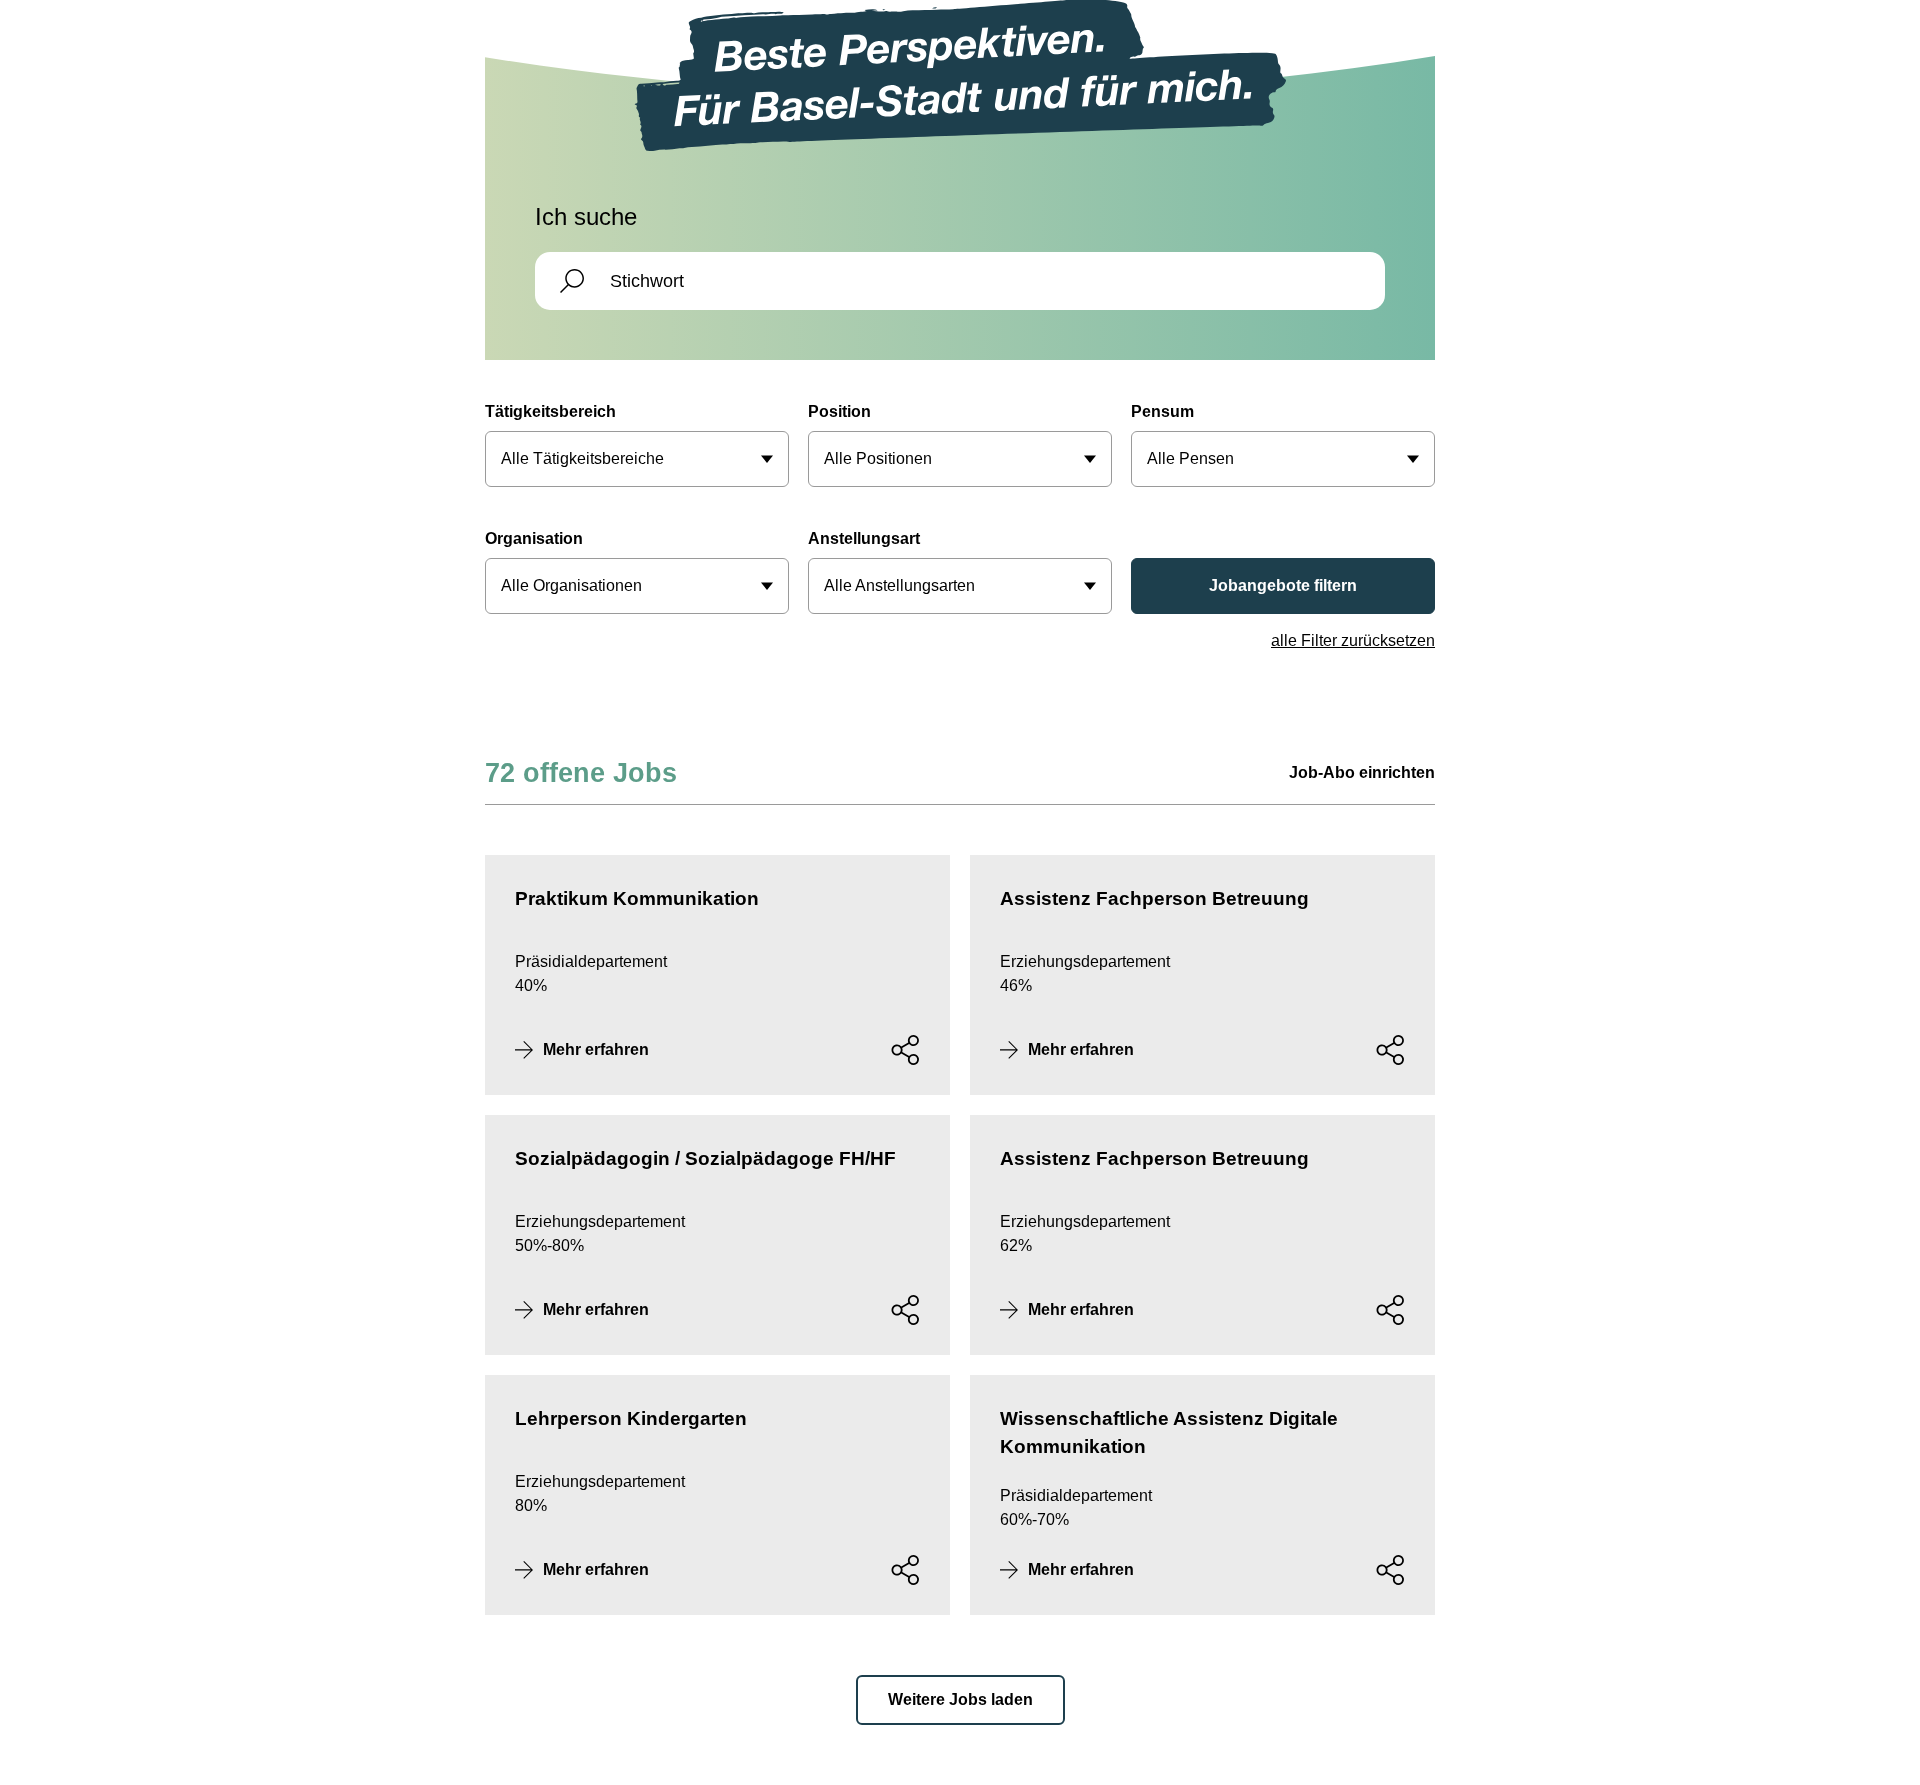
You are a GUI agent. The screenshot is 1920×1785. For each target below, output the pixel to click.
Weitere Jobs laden (960, 1699)
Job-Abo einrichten (1362, 772)
